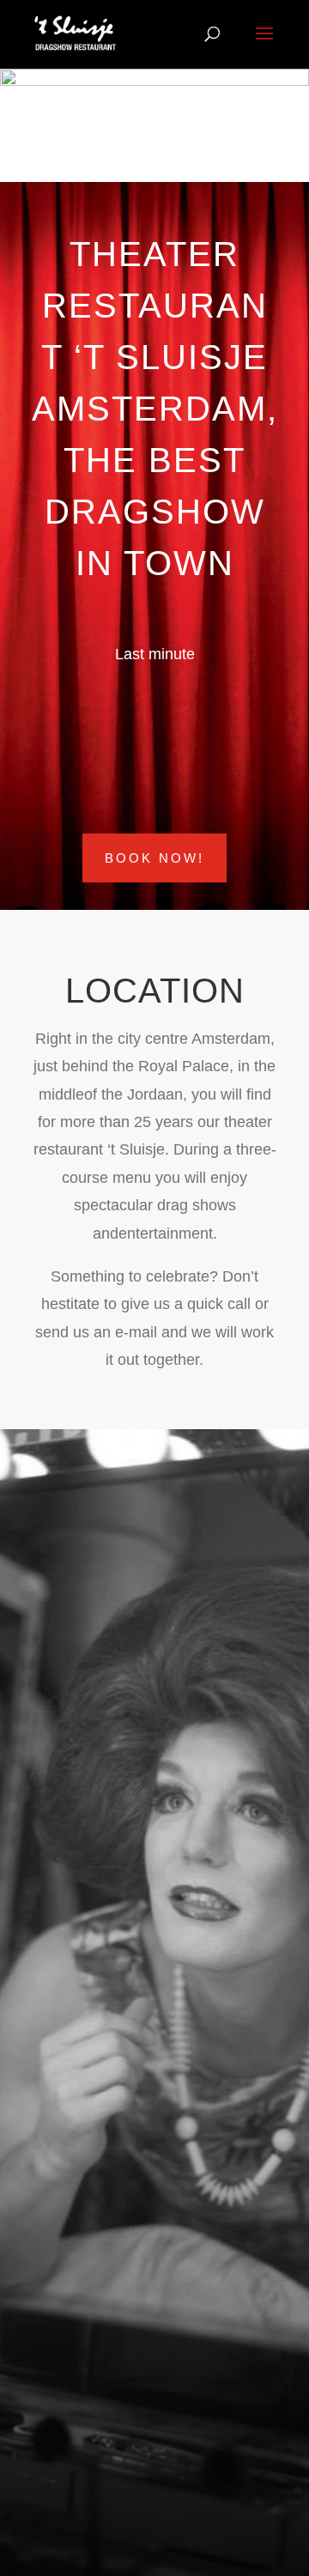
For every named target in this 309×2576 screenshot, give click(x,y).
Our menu (98, 2010)
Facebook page (102, 1699)
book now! (154, 858)
